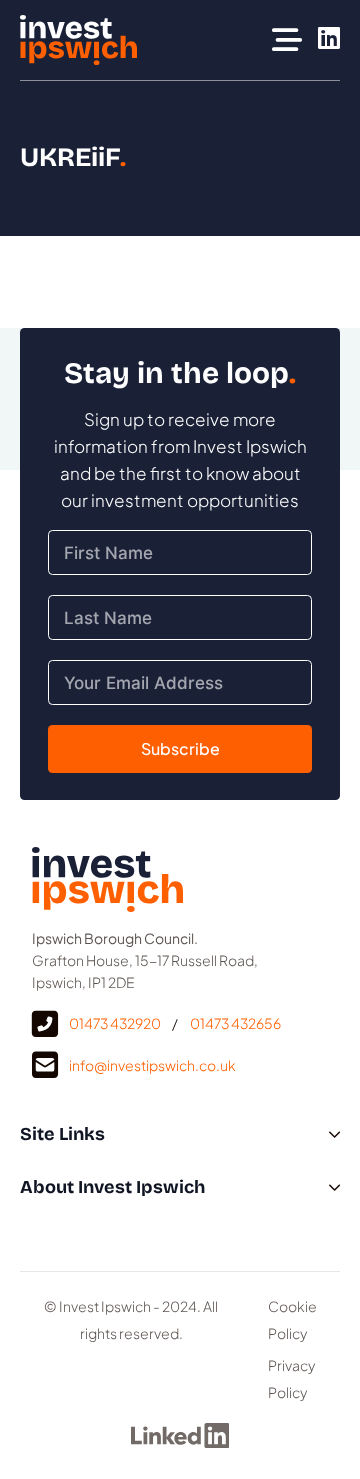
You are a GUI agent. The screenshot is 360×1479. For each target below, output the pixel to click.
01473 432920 (115, 1023)
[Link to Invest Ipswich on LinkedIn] (329, 40)
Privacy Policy (291, 1378)
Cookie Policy (292, 1319)
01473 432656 (235, 1023)
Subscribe (180, 748)
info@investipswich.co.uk (152, 1065)
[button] (179, 1134)
